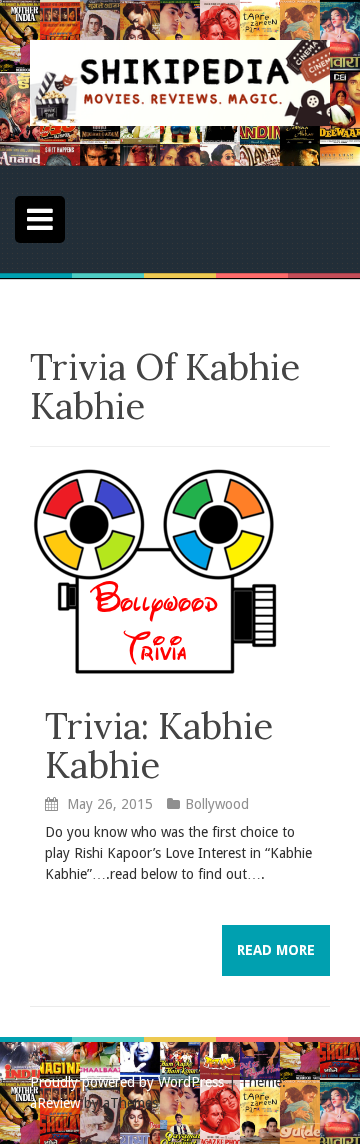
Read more (276, 950)
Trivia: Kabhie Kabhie (159, 746)
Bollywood (217, 804)
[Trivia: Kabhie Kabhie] (155, 571)
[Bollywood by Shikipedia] (180, 82)
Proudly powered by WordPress (127, 1082)
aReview (55, 1103)
